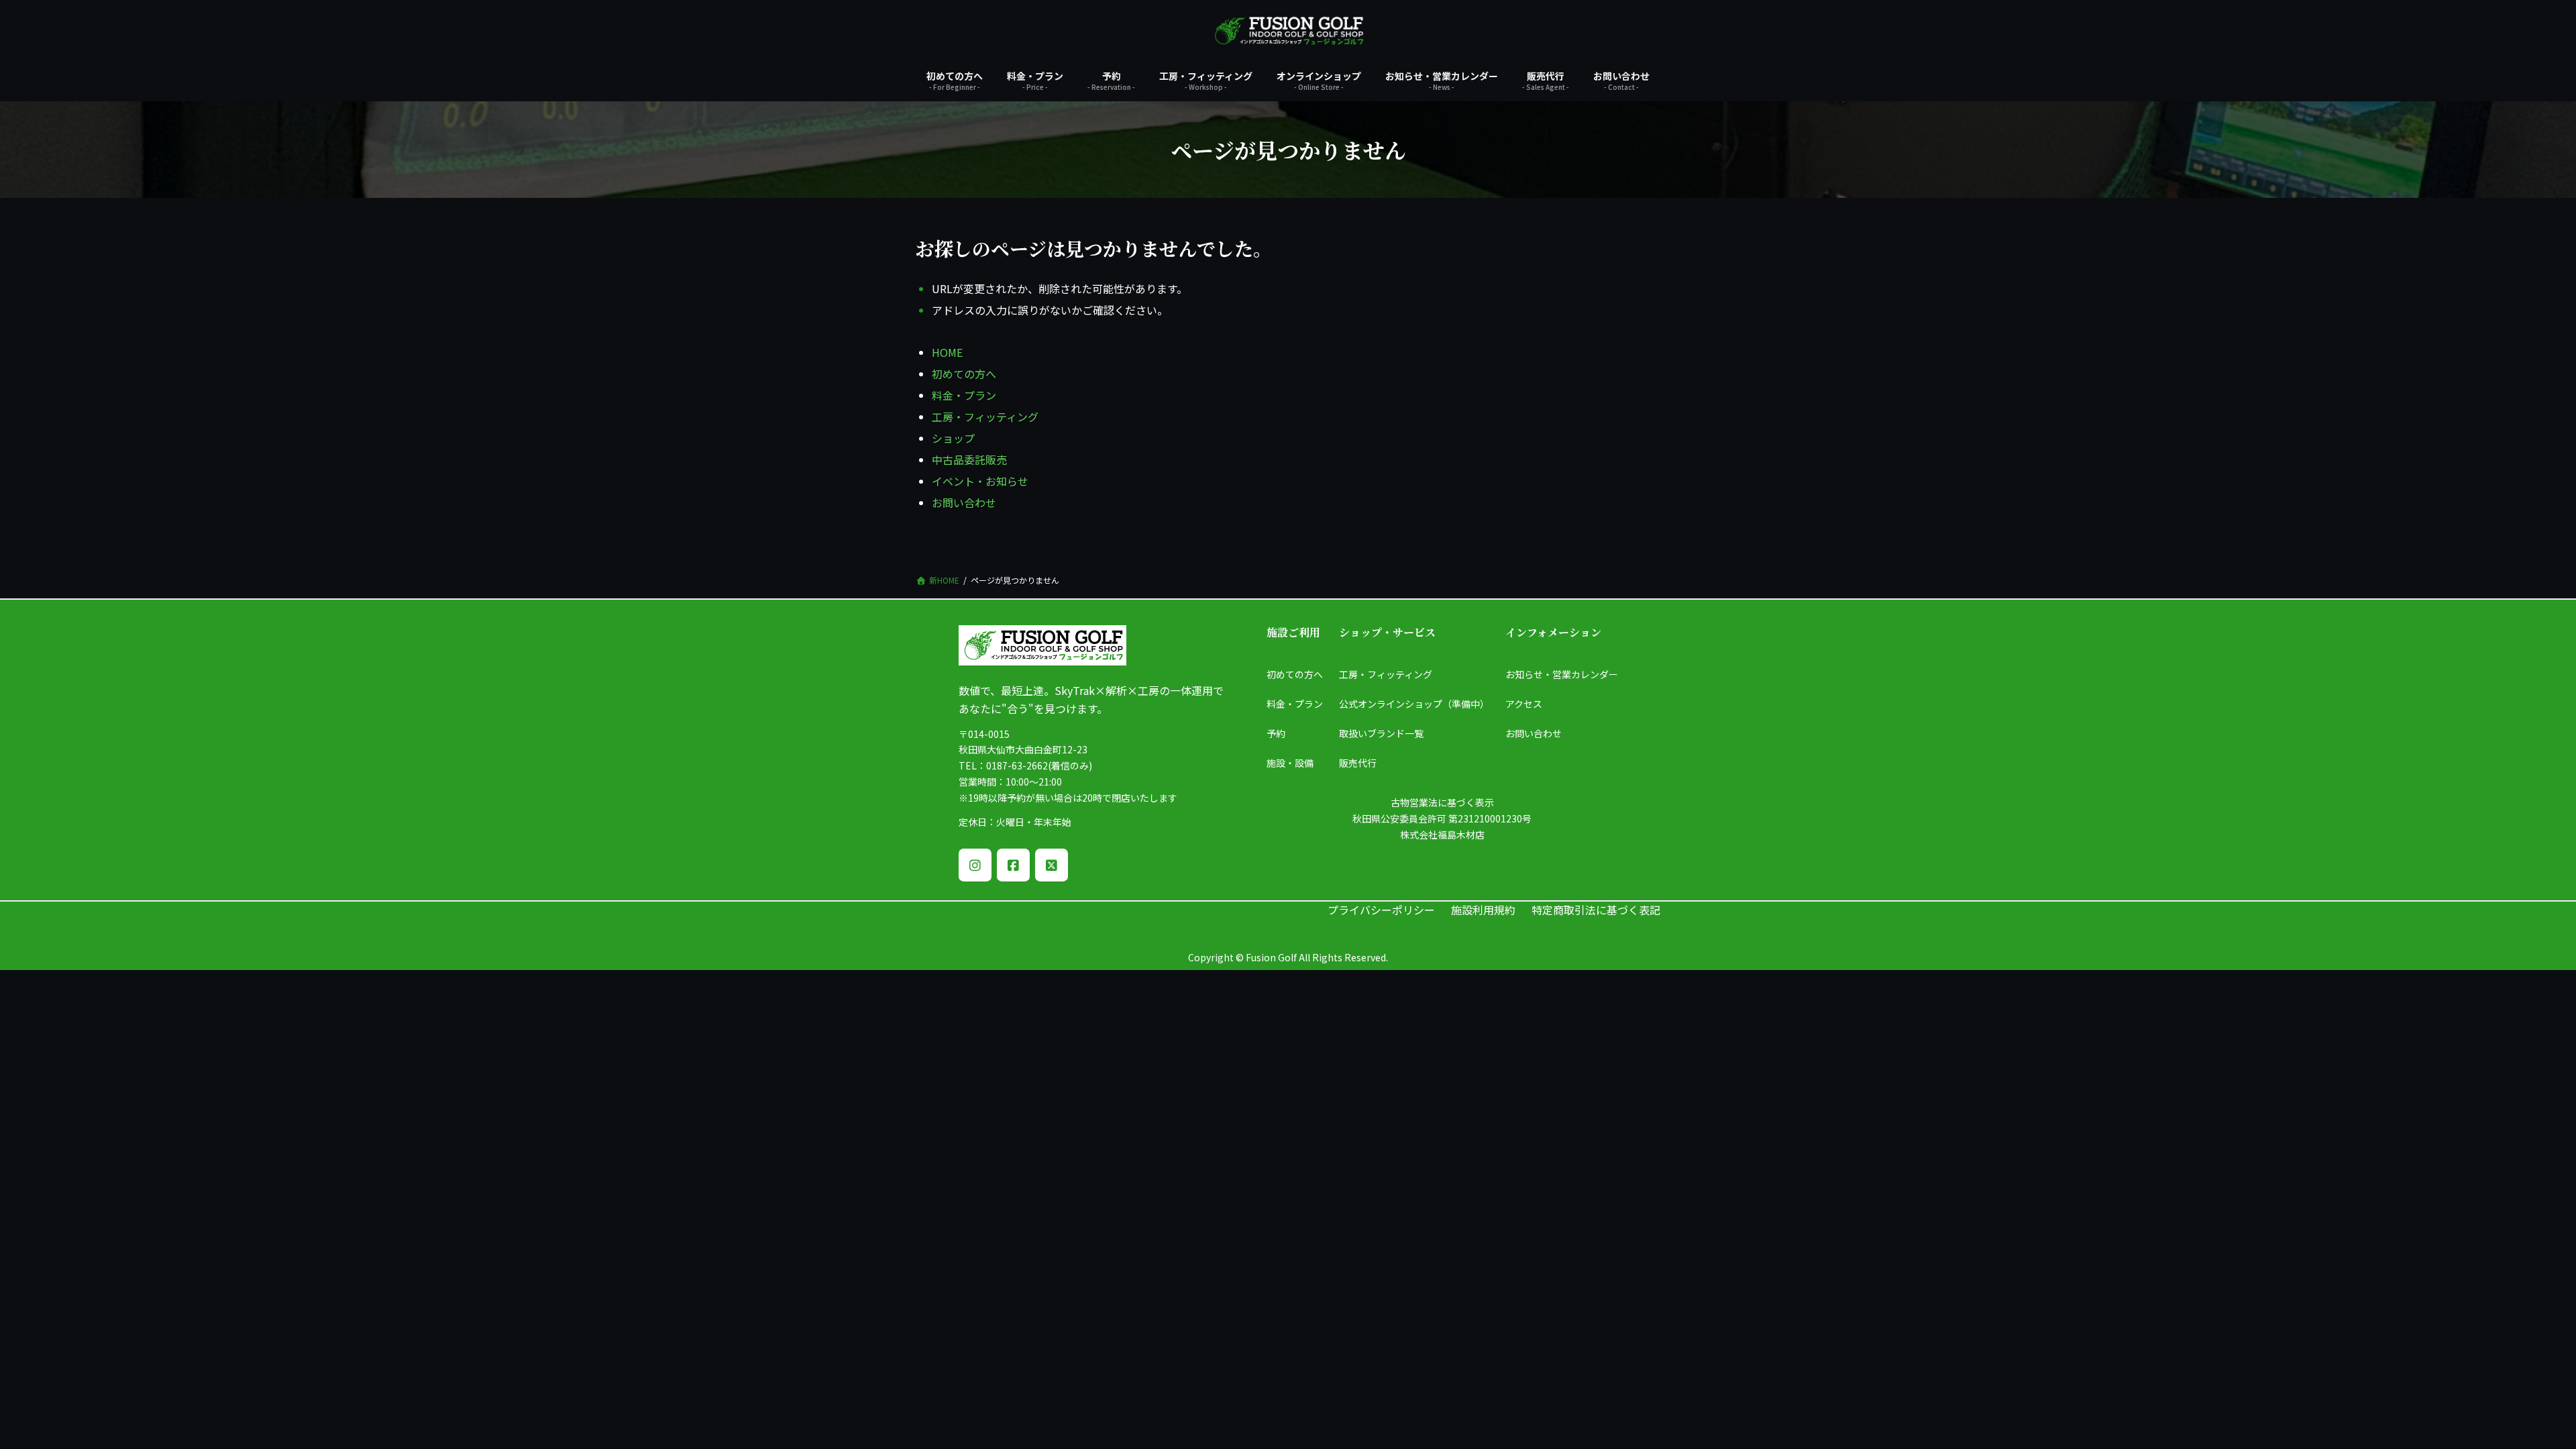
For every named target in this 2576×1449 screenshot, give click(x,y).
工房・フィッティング (985, 417)
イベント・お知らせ (980, 481)
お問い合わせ (964, 502)
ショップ (953, 438)
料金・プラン (964, 395)
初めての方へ (964, 374)
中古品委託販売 (969, 460)
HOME (947, 352)
